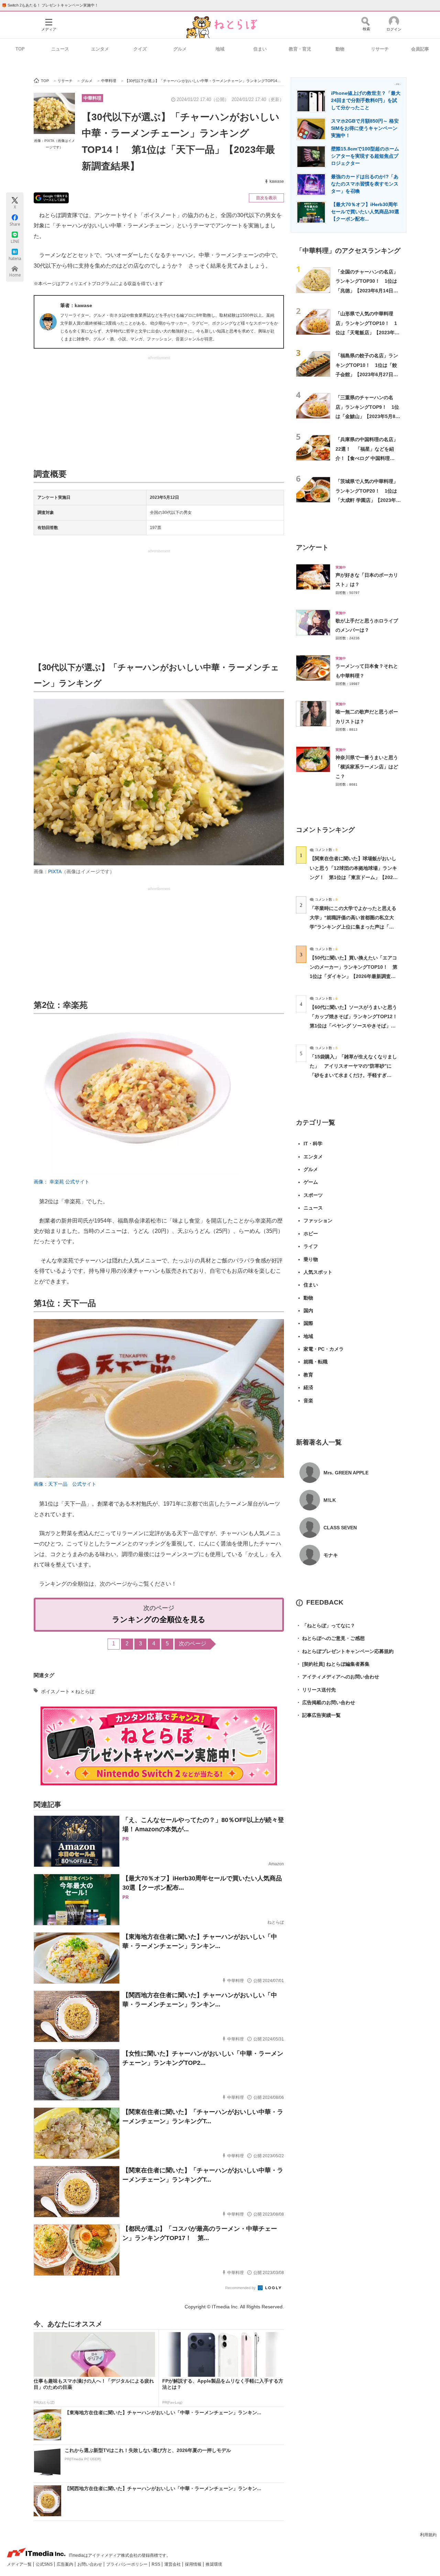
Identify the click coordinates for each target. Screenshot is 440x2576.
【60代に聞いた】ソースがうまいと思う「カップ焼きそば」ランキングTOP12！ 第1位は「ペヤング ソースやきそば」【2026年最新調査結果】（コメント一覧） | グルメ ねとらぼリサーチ (356, 1026)
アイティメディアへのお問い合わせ (338, 1677)
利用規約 (428, 2535)
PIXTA (55, 871)
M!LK (330, 1500)
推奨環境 (214, 2564)
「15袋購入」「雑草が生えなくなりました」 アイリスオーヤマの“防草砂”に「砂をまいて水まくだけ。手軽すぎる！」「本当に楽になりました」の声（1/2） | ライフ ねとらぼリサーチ (353, 1075)
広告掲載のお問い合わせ (326, 1702)
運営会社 (173, 2564)
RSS (156, 2564)
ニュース (60, 49)
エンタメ (100, 49)
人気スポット (318, 1272)
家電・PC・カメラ (324, 1349)
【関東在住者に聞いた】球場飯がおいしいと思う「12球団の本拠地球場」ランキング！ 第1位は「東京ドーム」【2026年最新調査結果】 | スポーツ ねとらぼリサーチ (353, 877)
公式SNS (45, 2564)
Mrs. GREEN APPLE (346, 1473)
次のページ (192, 1644)
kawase (277, 181)
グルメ (180, 49)
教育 (308, 1375)
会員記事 (420, 49)
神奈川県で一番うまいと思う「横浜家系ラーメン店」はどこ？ (367, 767)
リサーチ (380, 49)
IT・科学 (313, 1144)
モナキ (331, 1555)
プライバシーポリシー (127, 2564)
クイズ (140, 49)
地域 (220, 49)
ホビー (311, 1234)
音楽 (308, 1401)
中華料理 (92, 98)
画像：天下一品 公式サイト (65, 1484)
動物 (340, 49)
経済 (308, 1387)
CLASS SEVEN (340, 1528)
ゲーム (311, 1182)
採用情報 (194, 2564)
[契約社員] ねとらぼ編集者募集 (333, 1664)
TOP (20, 49)
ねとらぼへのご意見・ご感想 (330, 1638)
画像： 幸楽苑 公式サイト (62, 1182)
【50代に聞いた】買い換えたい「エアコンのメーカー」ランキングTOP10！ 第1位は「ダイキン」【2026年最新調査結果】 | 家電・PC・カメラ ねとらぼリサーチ (354, 976)
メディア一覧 (20, 2564)
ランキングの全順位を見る (159, 1619)
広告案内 (65, 2564)
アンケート (312, 547)
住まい (260, 49)
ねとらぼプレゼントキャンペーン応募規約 (345, 1651)
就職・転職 (316, 1362)
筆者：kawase (76, 305)
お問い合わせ (90, 2564)
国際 (308, 1323)
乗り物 (311, 1259)
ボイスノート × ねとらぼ (68, 1691)
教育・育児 (300, 49)
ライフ (311, 1246)
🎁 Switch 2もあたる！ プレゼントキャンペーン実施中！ (50, 5)
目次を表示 (266, 198)
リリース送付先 (316, 1690)
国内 (308, 1311)
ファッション (318, 1220)
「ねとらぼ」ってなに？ (326, 1626)
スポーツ (313, 1195)
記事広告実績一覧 (318, 1715)
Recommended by (241, 2288)
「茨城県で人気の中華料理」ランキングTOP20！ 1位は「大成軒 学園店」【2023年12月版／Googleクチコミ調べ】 (367, 500)
